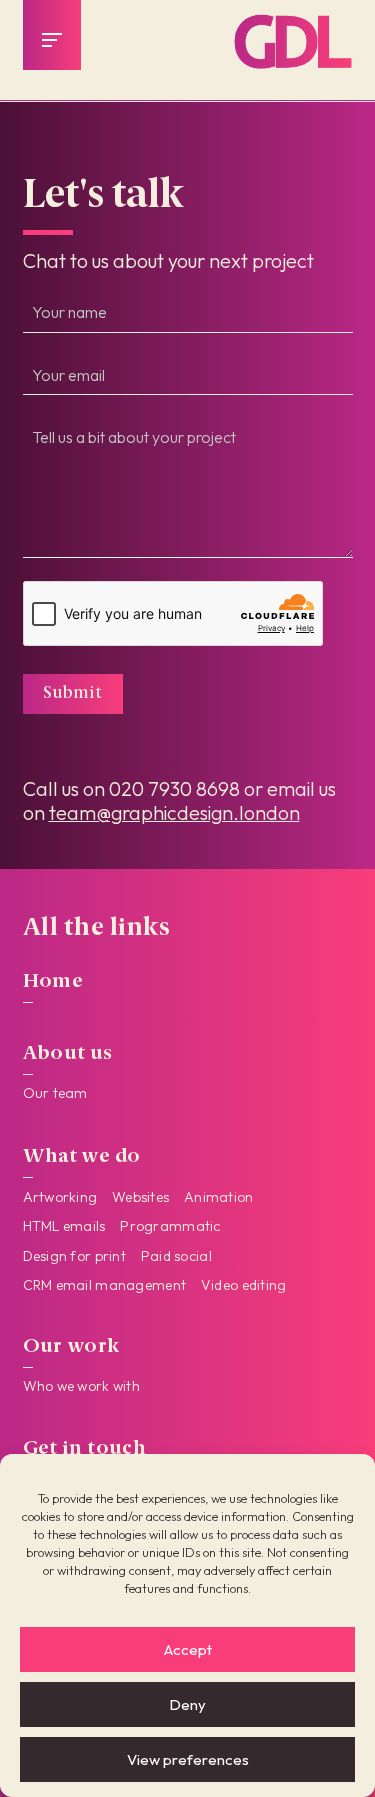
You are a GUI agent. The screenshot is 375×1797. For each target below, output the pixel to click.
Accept (188, 1649)
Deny (187, 1704)
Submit (72, 693)
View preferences (188, 1759)
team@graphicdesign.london (174, 812)
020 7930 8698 (174, 788)
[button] (52, 40)
